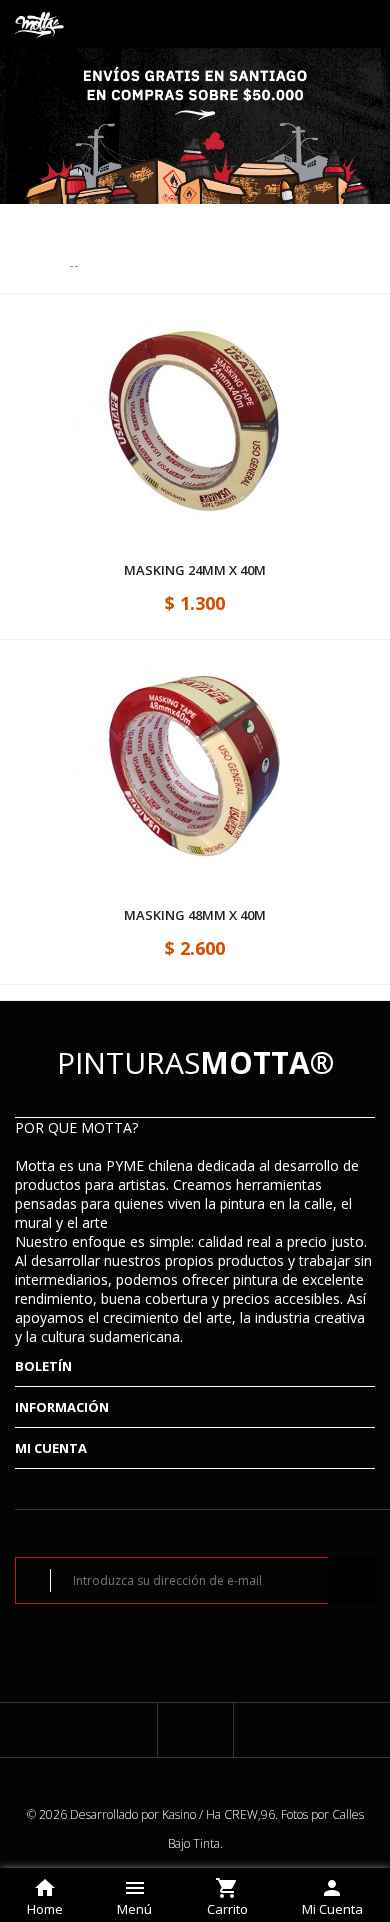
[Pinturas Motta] (40, 24)
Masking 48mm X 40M (195, 915)
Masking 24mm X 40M (195, 570)
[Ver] (178, 362)
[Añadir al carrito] (212, 482)
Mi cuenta (51, 1448)
